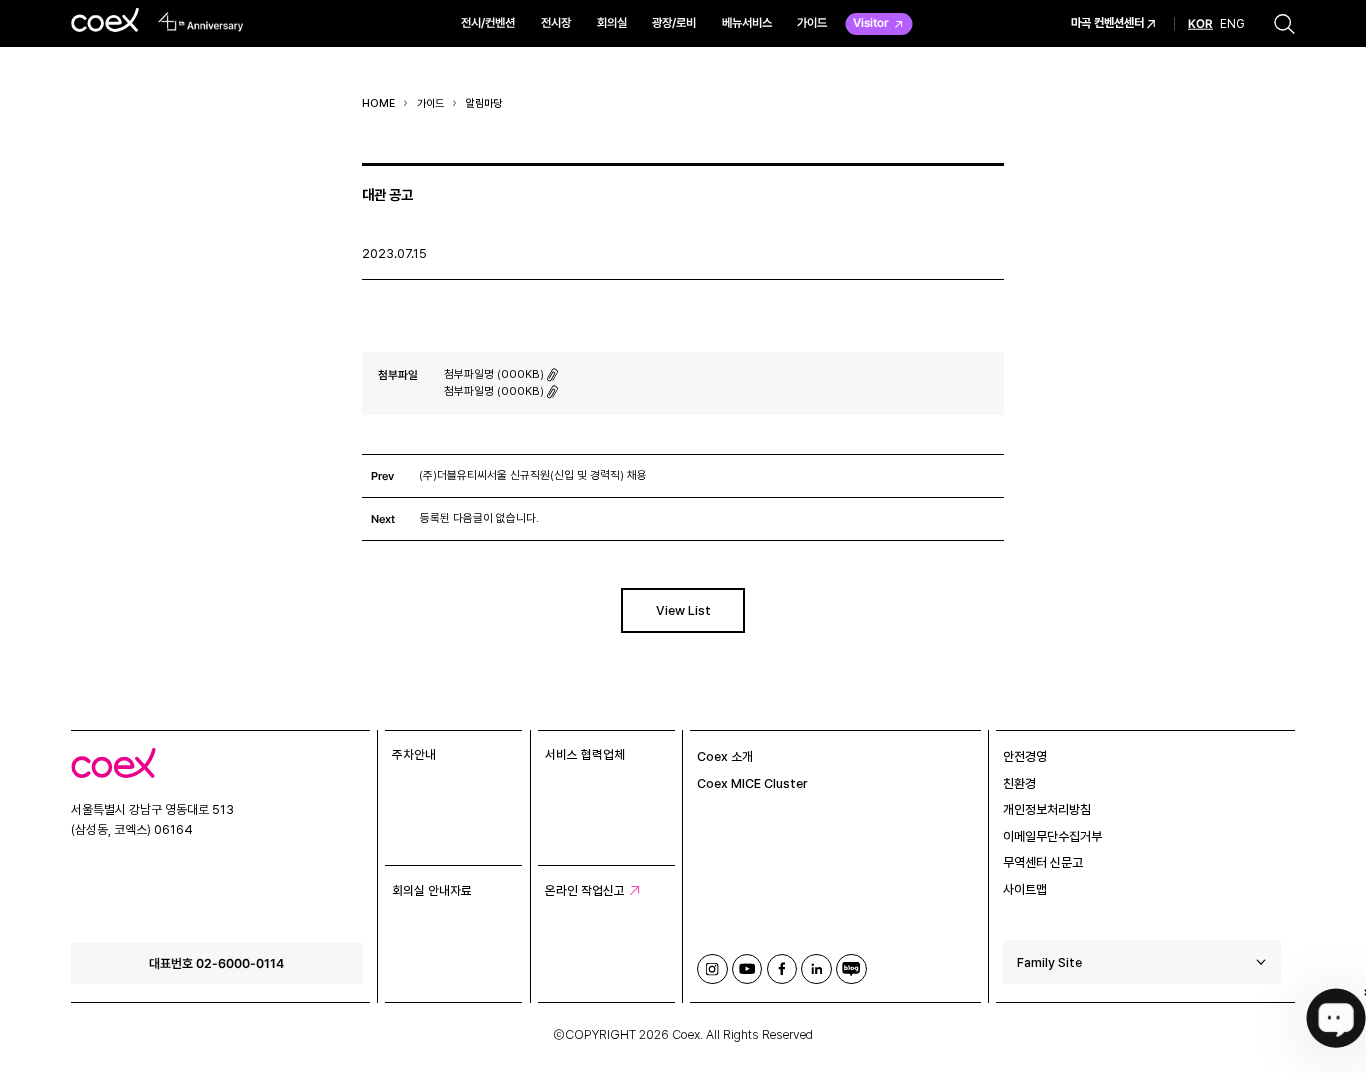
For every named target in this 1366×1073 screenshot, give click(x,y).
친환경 (1019, 783)
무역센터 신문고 (1043, 862)
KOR (1200, 23)
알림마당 (484, 103)
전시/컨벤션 (488, 22)
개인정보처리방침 (1047, 809)
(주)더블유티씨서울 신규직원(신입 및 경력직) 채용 (533, 475)
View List (683, 610)
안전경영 (1025, 756)
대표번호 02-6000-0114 (216, 963)
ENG (1232, 23)
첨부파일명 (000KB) (494, 374)
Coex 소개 (725, 756)
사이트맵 (1025, 889)
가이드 (812, 22)
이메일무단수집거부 (1052, 836)
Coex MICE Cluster (752, 783)
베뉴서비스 (747, 22)
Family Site (1049, 962)
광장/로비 (674, 22)
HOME (378, 103)
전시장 (556, 22)
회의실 (612, 22)
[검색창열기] (1284, 24)
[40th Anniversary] (201, 21)
